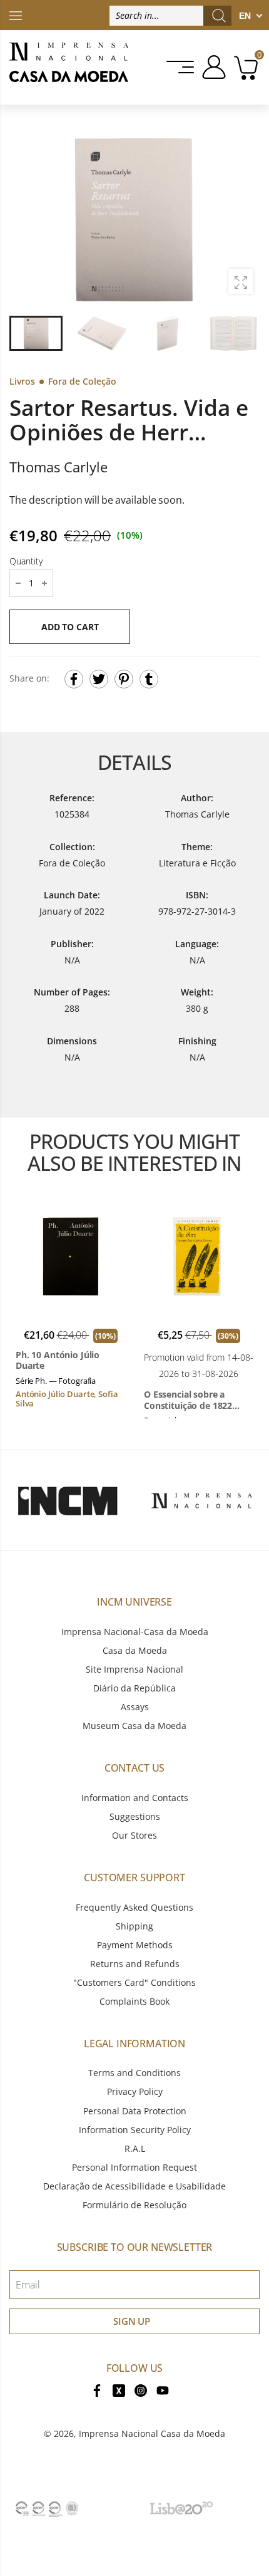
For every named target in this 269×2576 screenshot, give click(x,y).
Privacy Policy (135, 2091)
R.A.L (135, 2148)
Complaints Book (134, 2001)
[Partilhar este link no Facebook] (74, 679)
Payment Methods (135, 1945)
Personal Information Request (134, 2167)
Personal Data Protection (135, 2111)
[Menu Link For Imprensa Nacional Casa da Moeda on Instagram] (141, 2390)
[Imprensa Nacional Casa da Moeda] (69, 67)
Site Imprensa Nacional (134, 1669)
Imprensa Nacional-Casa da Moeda (135, 1632)
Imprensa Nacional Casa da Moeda (152, 2433)
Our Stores (134, 1835)
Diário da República (134, 1688)
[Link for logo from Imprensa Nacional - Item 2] (202, 1500)
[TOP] (16, 15)
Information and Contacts (135, 1798)
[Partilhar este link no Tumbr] (149, 679)
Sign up (132, 2321)
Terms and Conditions (134, 2073)
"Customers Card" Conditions (134, 1982)
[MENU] (181, 67)
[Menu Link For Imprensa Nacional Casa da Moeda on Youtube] (163, 2390)
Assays (135, 1707)
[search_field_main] (219, 16)
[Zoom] (241, 281)
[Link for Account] (212, 67)
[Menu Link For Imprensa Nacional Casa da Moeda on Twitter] (119, 2390)
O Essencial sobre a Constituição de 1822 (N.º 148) (188, 1400)
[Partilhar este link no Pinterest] (124, 679)
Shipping (134, 1926)
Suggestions (135, 1816)
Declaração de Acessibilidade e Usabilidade (134, 2186)
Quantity (26, 561)
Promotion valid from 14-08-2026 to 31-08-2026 (199, 1365)
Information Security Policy (135, 2130)
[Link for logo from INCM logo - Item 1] (67, 1500)
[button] (243, 219)
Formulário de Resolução (134, 2205)
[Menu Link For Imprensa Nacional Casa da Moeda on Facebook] (97, 2390)
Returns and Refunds (135, 1964)
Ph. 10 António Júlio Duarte (58, 1360)
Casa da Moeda (135, 1650)
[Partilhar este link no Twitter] (99, 679)
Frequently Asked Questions (134, 1907)
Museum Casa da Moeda (134, 1726)
